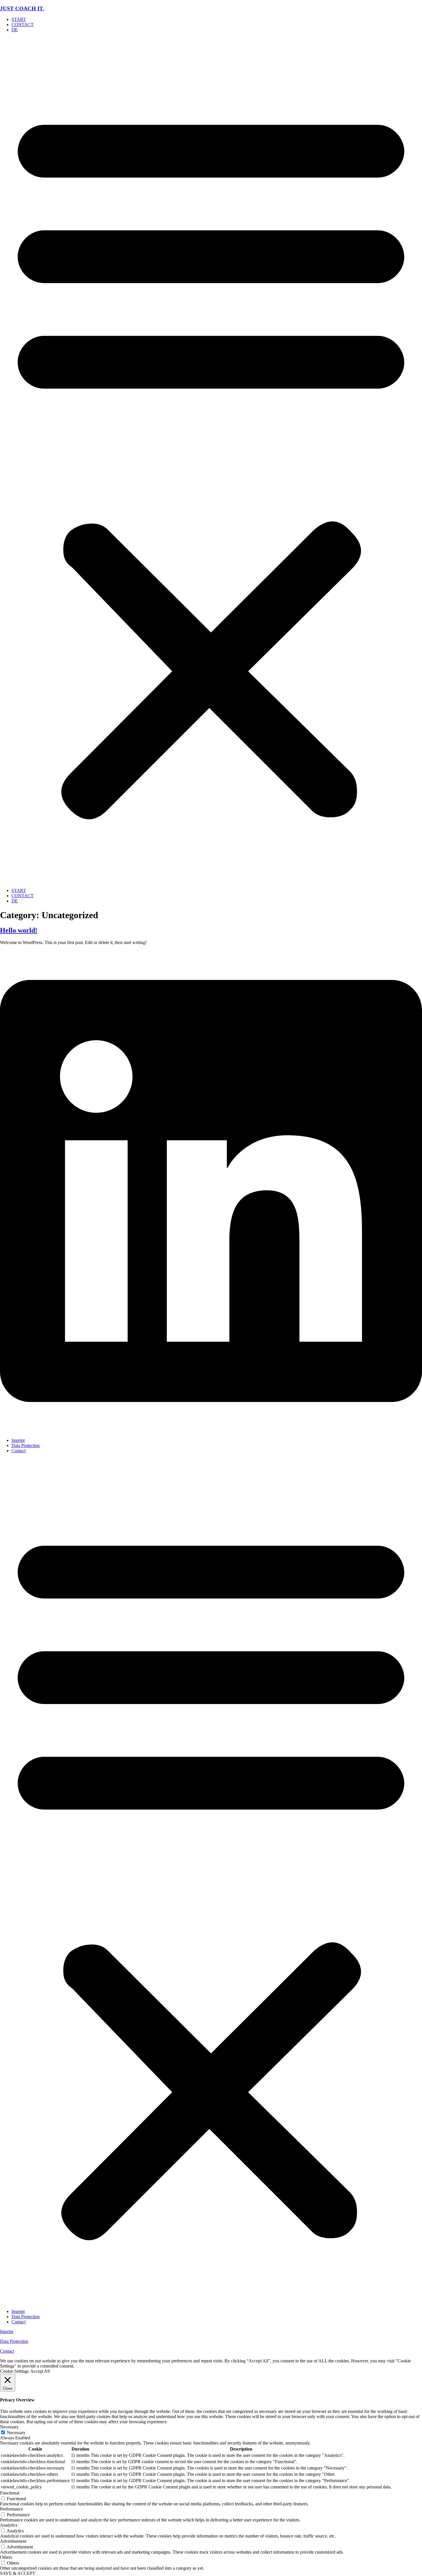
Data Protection (26, 1445)
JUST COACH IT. (22, 8)
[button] (211, 460)
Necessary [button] (9, 2427)
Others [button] (6, 2557)
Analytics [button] (9, 2525)
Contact (19, 1451)
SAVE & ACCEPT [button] (18, 2573)
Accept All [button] (40, 2371)
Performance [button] (11, 2509)
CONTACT (23, 25)
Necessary (16, 2433)
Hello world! (19, 930)
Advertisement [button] (13, 2541)
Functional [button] (10, 2493)
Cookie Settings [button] (14, 2371)
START (19, 19)
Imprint (18, 1440)
